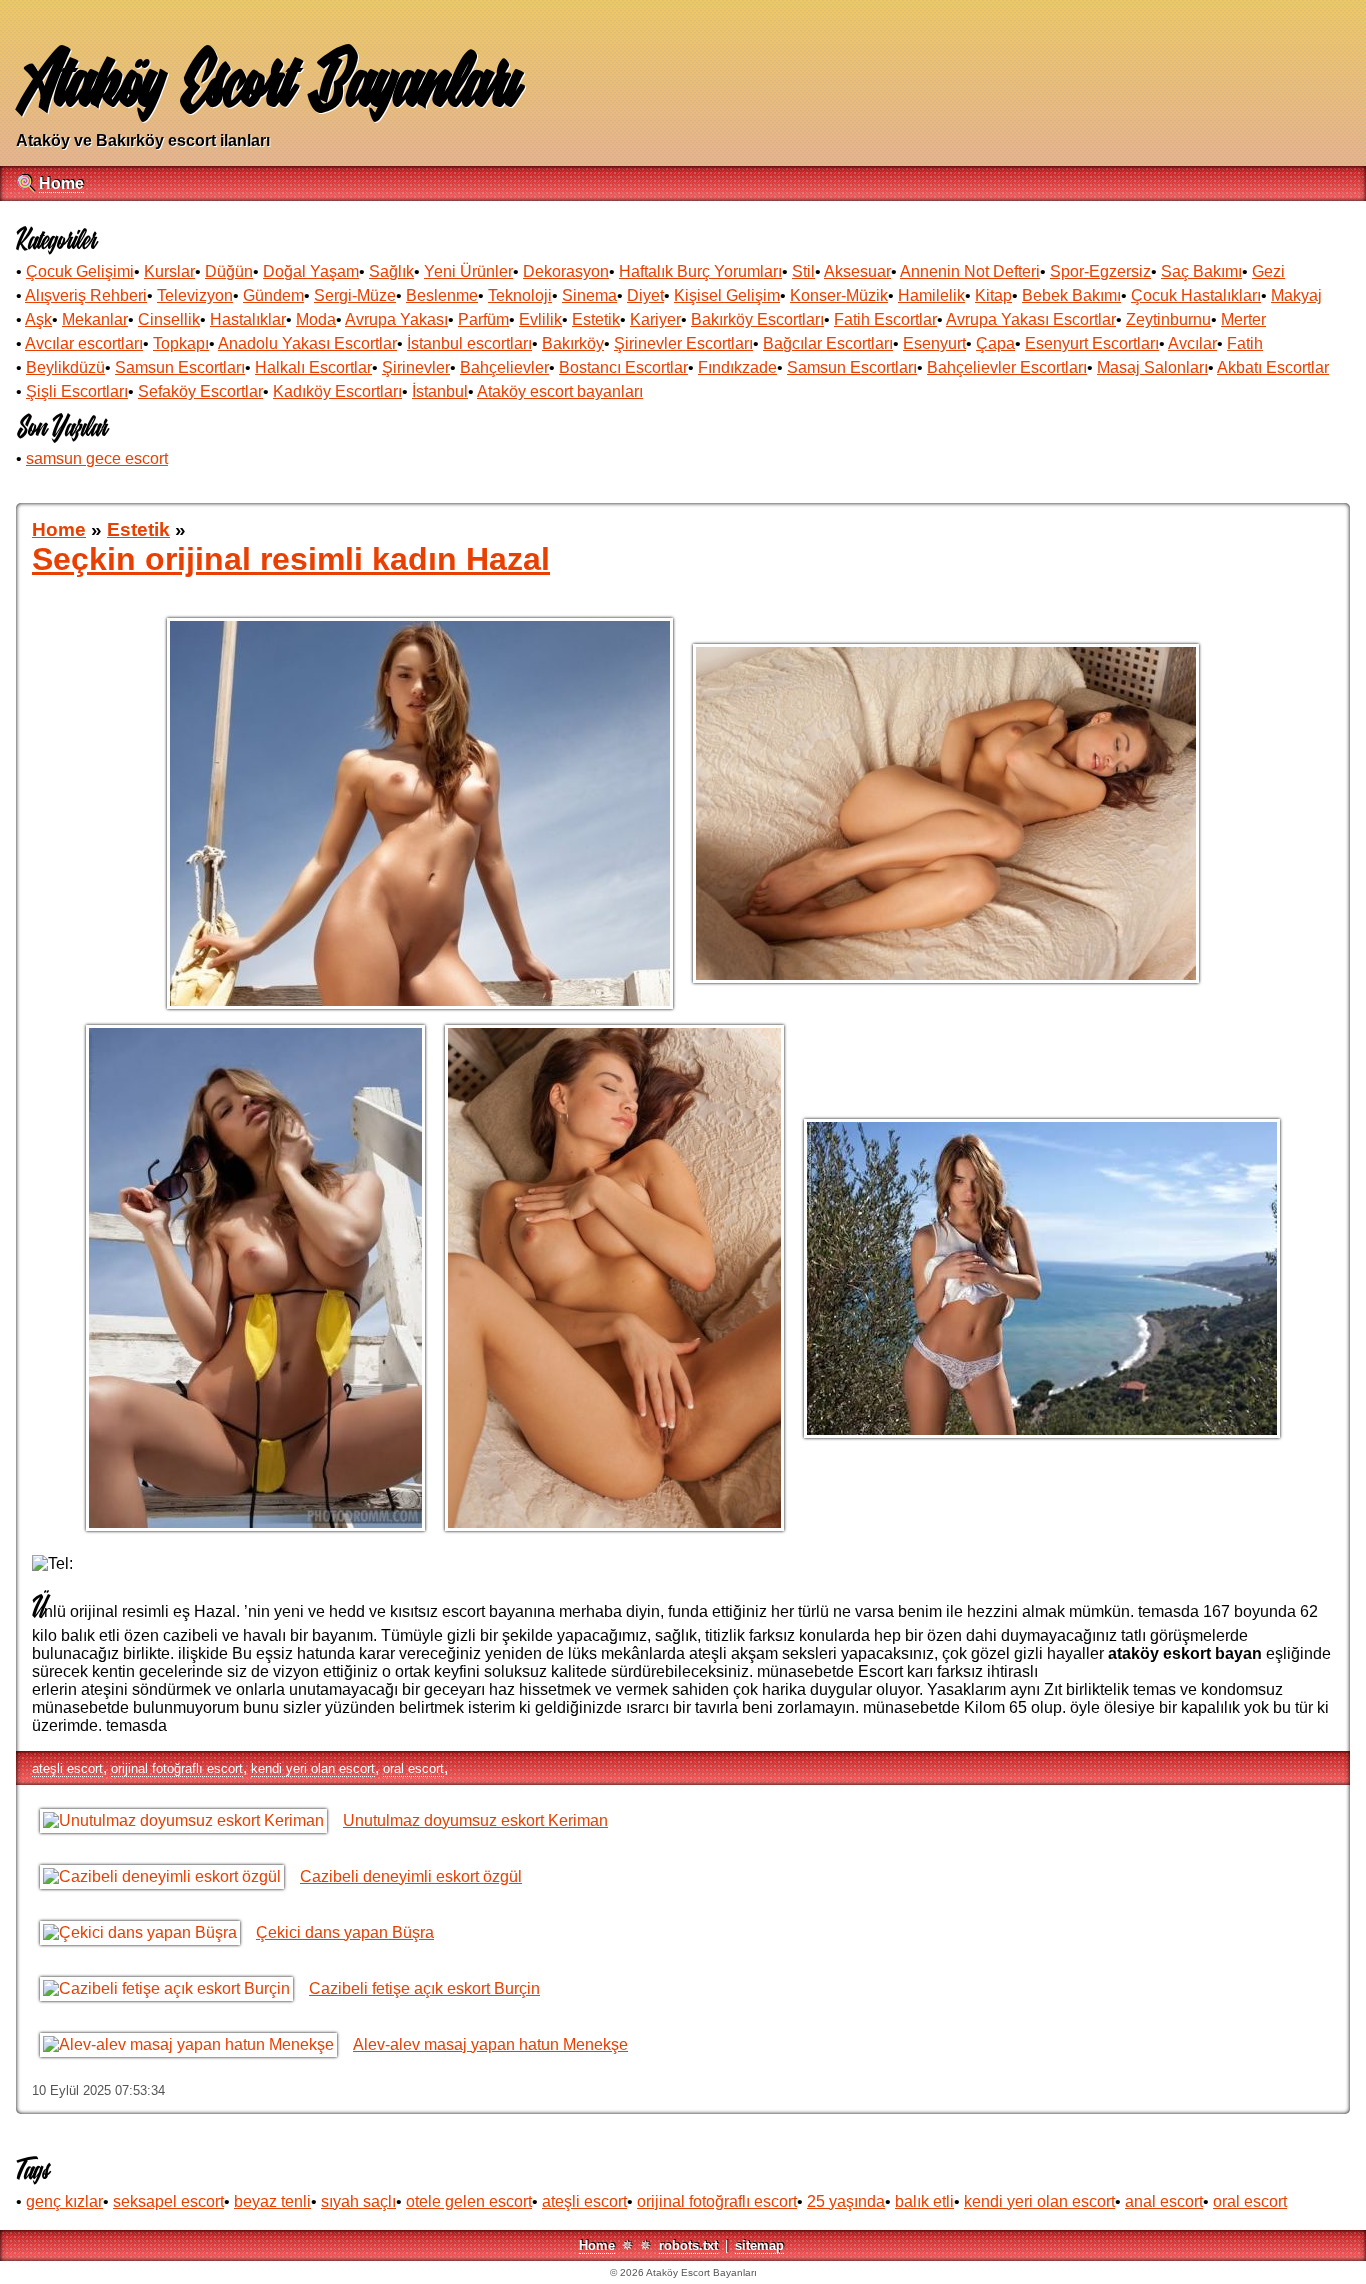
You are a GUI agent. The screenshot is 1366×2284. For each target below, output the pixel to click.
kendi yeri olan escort (313, 1768)
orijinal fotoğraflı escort (177, 1768)
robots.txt (688, 2245)
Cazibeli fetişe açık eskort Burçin (424, 1988)
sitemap (759, 2245)
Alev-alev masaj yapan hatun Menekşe (490, 2044)
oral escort (413, 1768)
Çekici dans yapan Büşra (345, 1932)
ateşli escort (67, 1768)
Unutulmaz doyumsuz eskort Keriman (475, 1820)
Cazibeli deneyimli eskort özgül (411, 1876)
